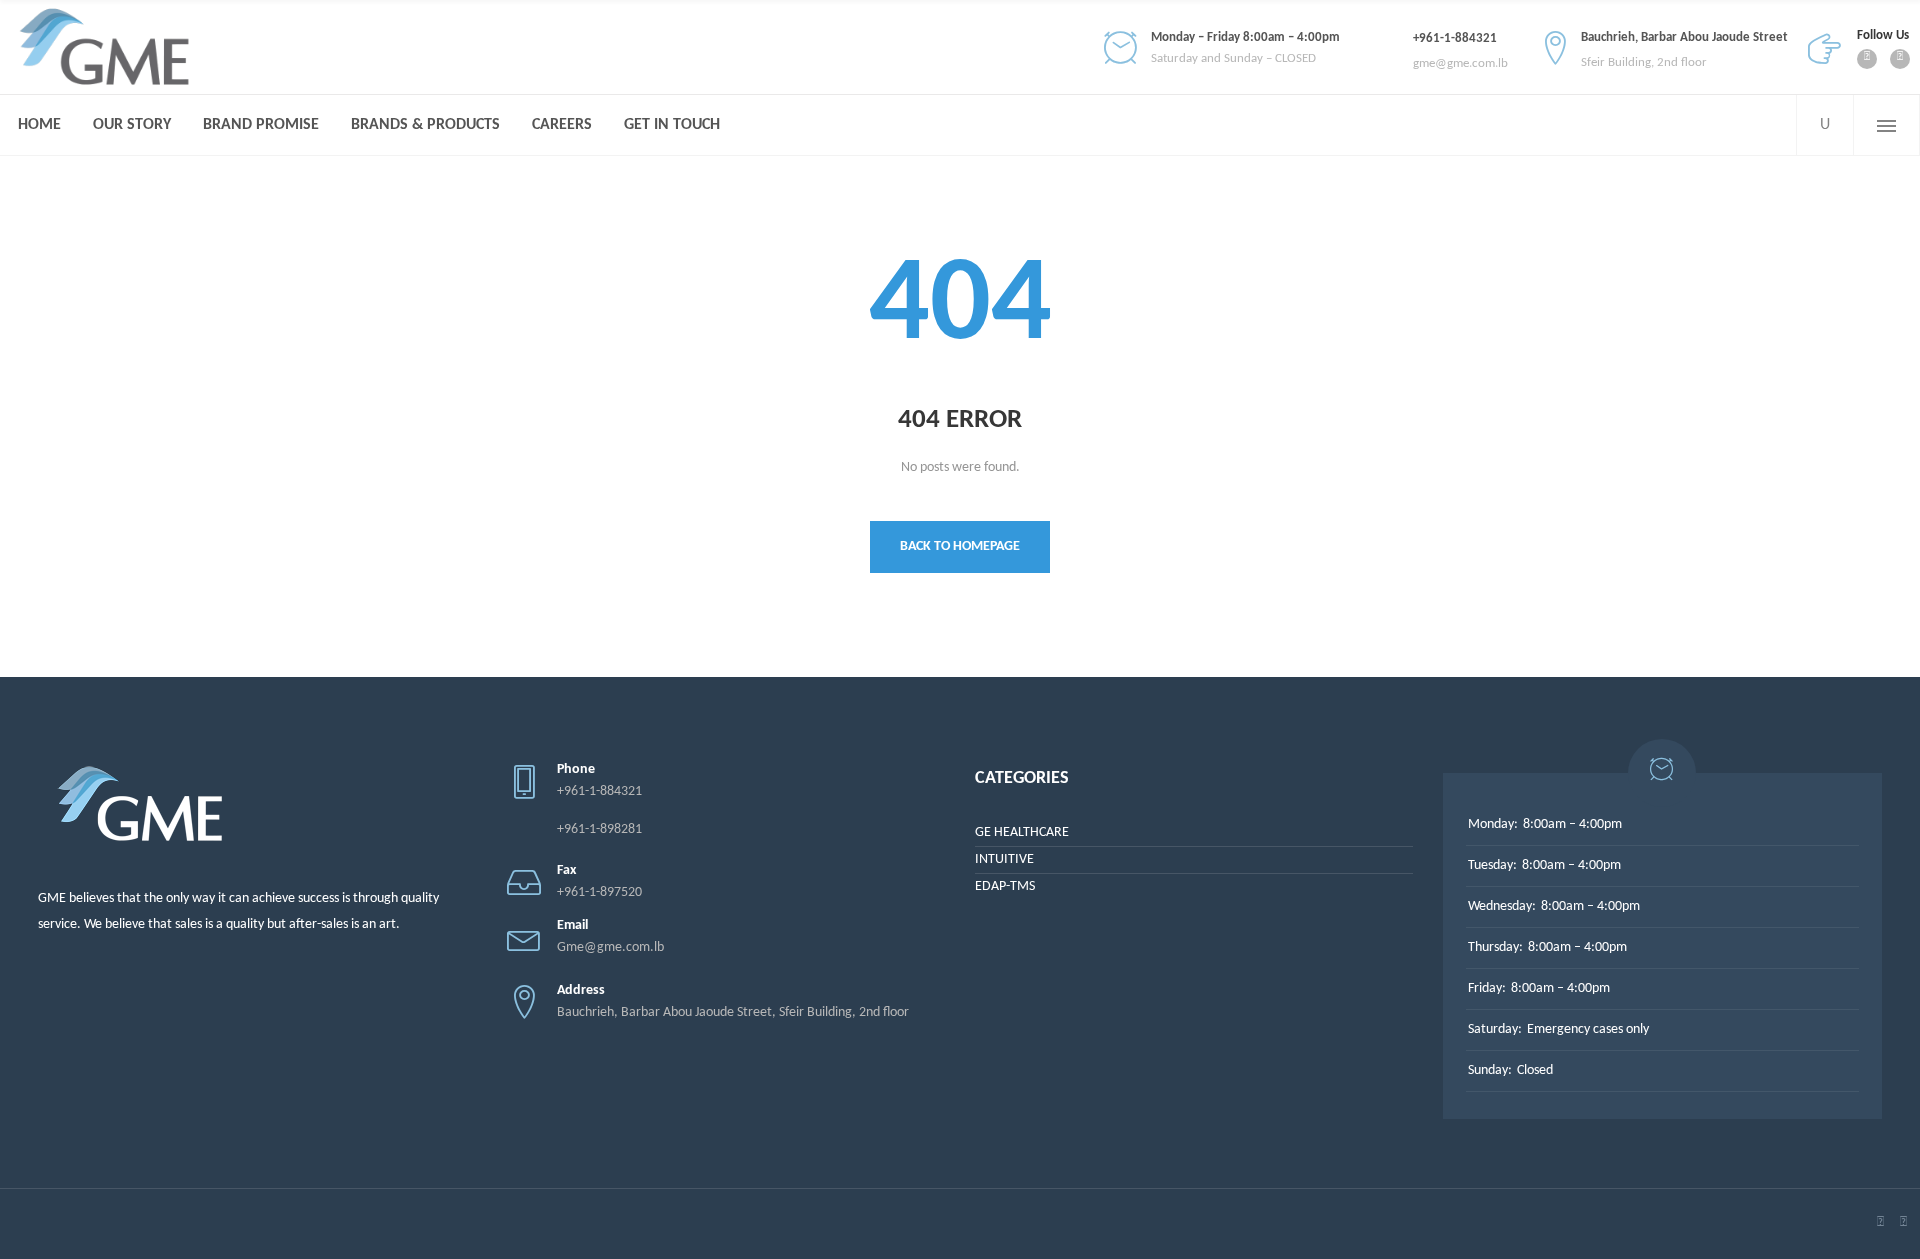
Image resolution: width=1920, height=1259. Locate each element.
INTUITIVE (1004, 859)
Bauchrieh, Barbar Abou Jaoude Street (1684, 37)
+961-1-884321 (1455, 38)
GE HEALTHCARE (1022, 832)
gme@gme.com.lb (1460, 63)
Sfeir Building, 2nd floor (1644, 62)
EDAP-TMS (1005, 886)
